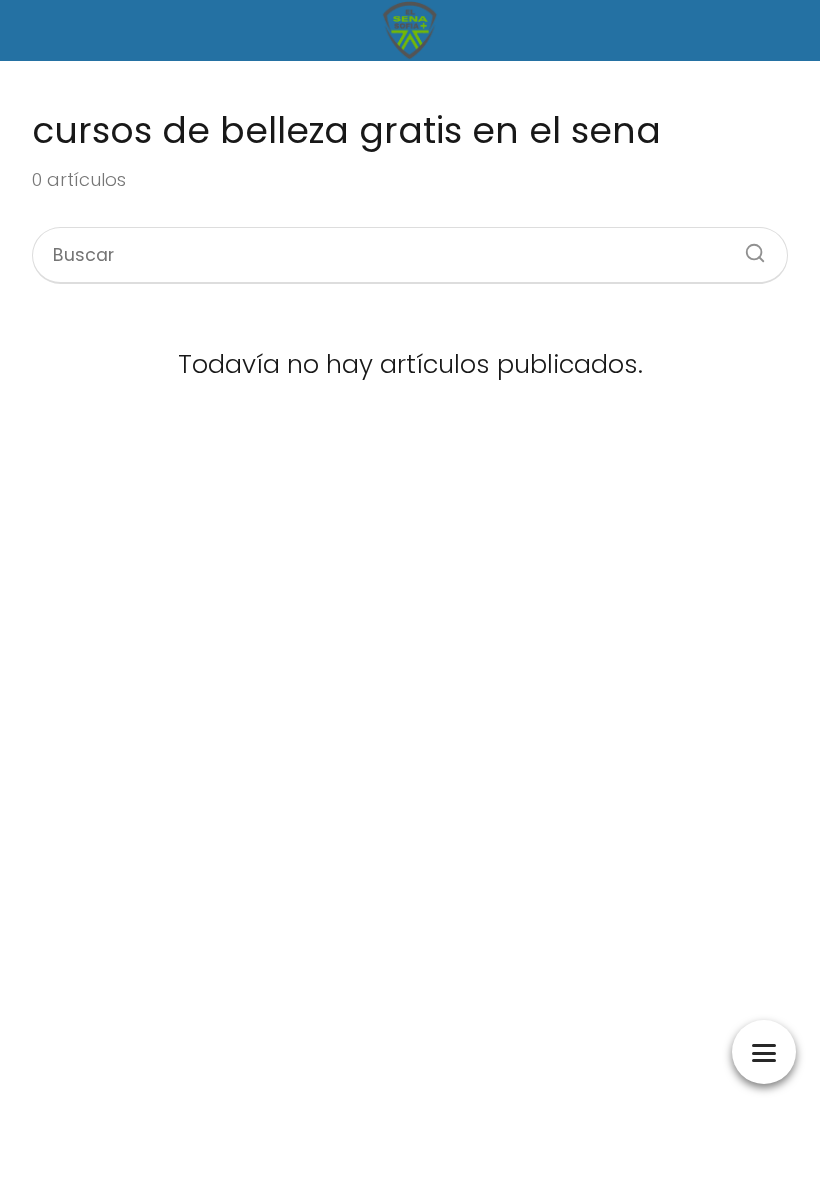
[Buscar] (748, 247)
